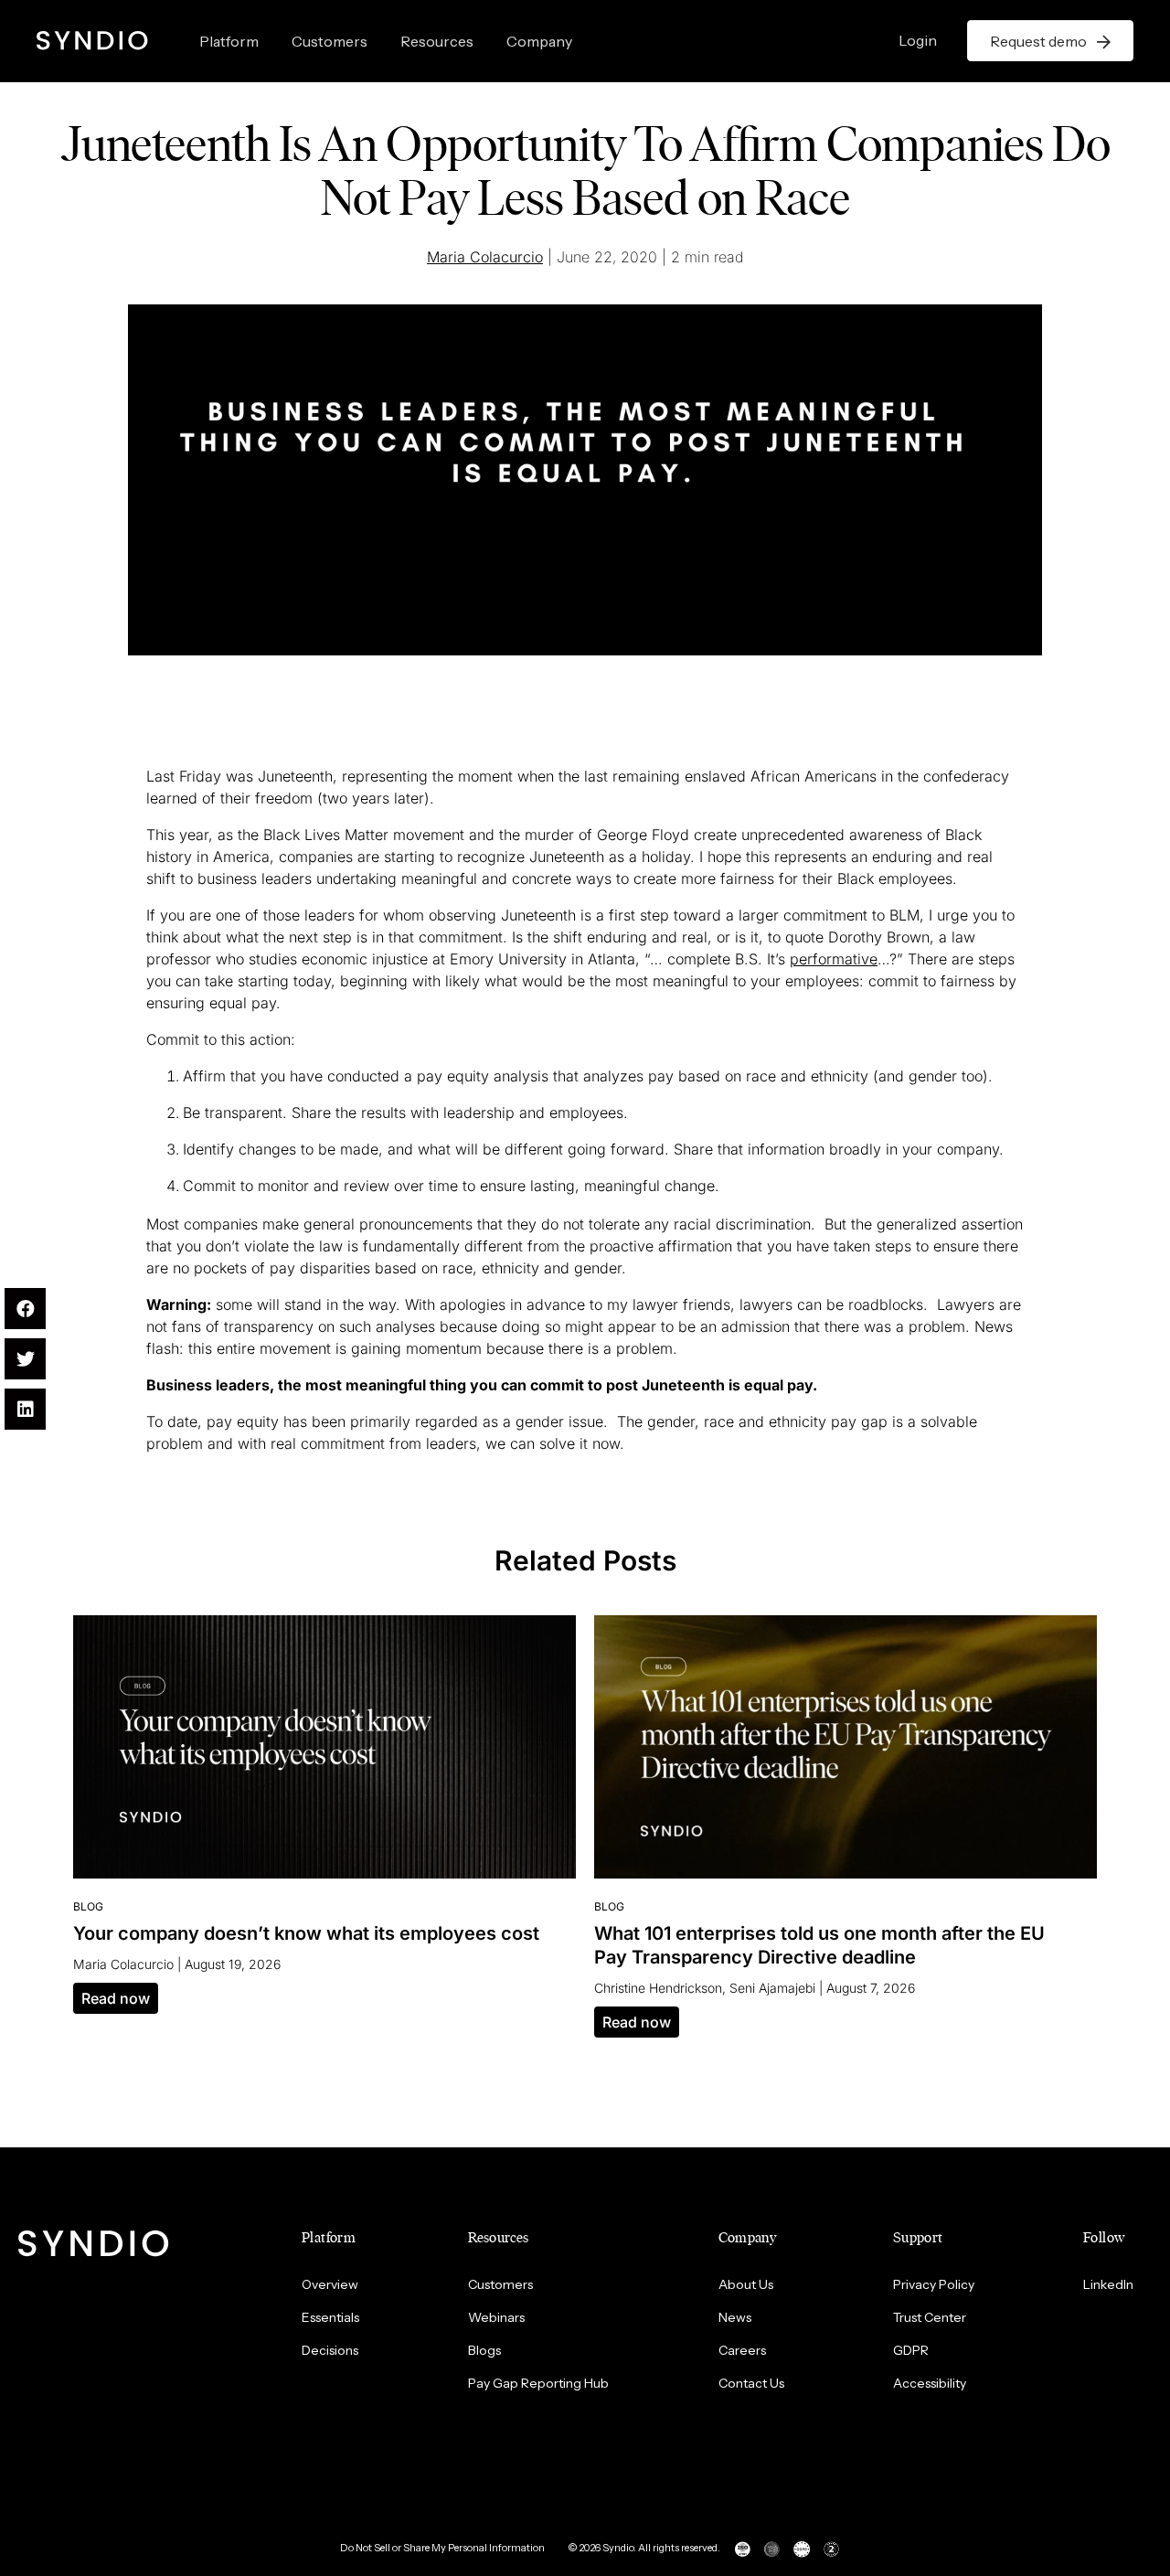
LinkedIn (1108, 2284)
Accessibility (930, 2383)
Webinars (496, 2317)
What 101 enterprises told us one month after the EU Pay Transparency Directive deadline (819, 1945)
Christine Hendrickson (658, 1988)
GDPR (911, 2350)
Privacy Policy (934, 2284)
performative (834, 959)
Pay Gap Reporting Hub (538, 2383)
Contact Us (751, 2383)
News (735, 2317)
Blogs (484, 2350)
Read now (116, 1998)
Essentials (330, 2317)
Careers (742, 2350)
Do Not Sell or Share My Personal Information (442, 2548)
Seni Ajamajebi (772, 1988)
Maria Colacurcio (485, 257)
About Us (746, 2284)
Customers (330, 41)
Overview (330, 2284)
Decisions (330, 2350)
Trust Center (930, 2317)
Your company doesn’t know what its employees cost (306, 1933)
